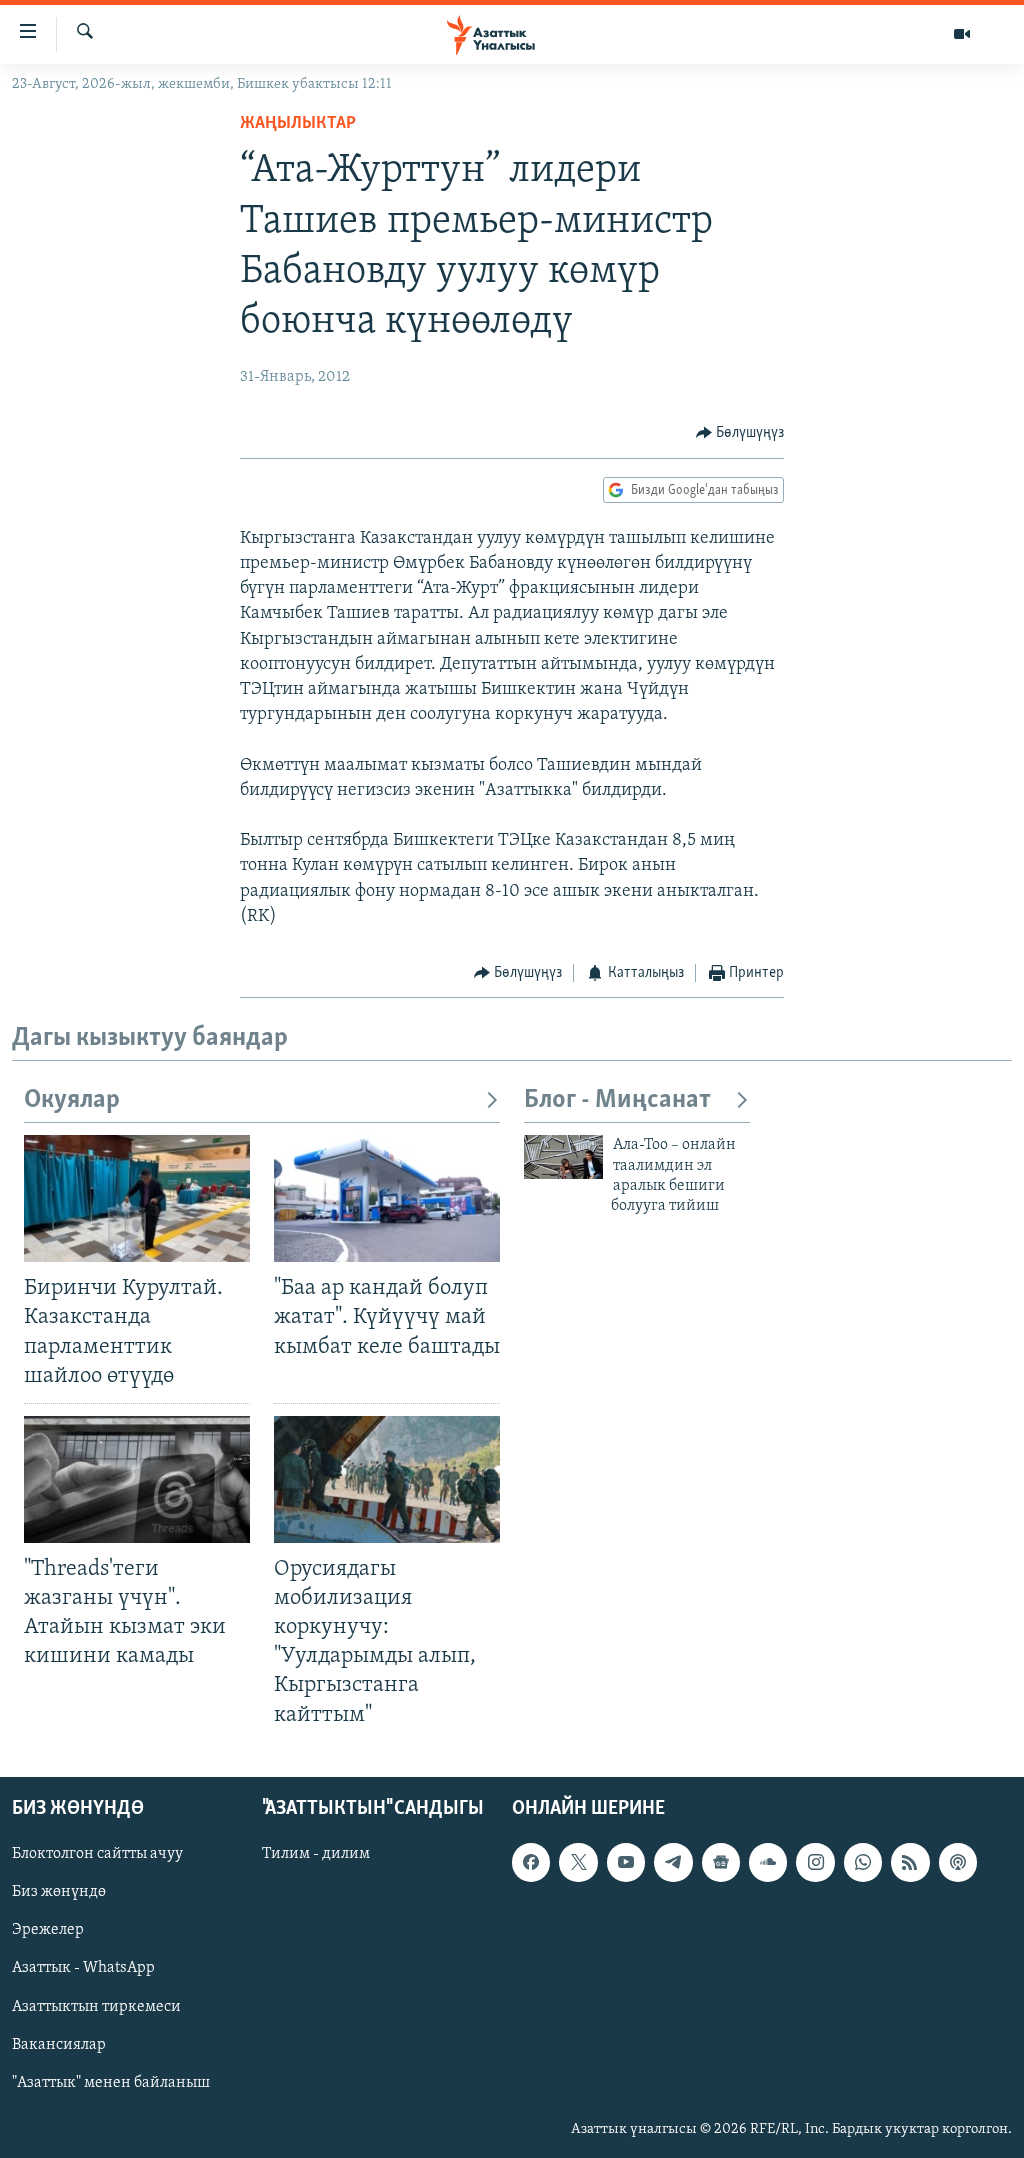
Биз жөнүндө (59, 1892)
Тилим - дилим (316, 1854)
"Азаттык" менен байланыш (111, 2082)
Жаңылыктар (298, 124)
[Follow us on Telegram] (673, 1862)
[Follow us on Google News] (721, 1862)
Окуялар (72, 1100)
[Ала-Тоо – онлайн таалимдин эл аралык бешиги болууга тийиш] (563, 1157)
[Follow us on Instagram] (815, 1862)
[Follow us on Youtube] (626, 1862)
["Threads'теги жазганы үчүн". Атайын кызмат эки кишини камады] (137, 1479)
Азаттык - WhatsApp (83, 1968)
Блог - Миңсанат (617, 1100)
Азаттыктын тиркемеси (96, 2006)
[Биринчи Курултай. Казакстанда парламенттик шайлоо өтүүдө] (137, 1198)
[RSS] (910, 1862)
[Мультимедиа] (962, 34)
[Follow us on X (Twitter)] (578, 1862)
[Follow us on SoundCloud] (768, 1862)
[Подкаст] (958, 1862)
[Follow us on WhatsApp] (863, 1862)
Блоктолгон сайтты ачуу (97, 1854)
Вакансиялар (59, 2044)
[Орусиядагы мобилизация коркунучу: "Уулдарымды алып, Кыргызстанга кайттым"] (387, 1479)
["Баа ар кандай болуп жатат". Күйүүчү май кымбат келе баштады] (387, 1198)
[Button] (740, 433)
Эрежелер (48, 1930)
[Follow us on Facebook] (531, 1862)
